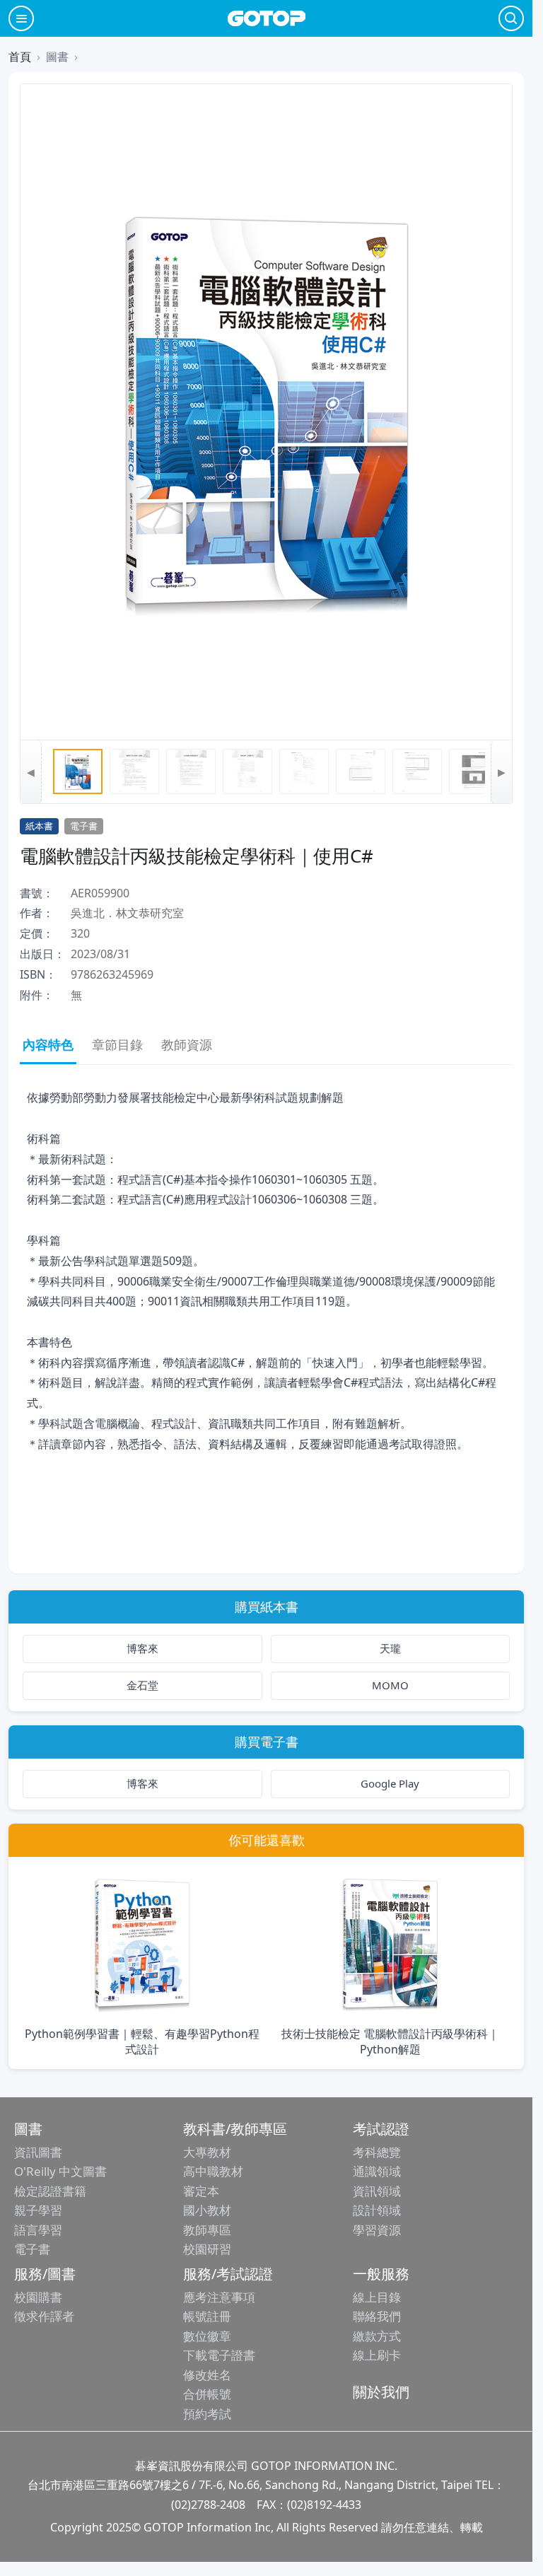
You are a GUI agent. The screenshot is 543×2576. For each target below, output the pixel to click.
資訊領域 (377, 2191)
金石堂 (142, 1685)
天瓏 (390, 1648)
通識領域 (377, 2171)
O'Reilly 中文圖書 (60, 2171)
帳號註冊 (207, 2316)
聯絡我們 (377, 2316)
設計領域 (377, 2210)
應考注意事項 (219, 2297)
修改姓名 (207, 2375)
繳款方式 (377, 2336)
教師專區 (207, 2230)
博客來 (142, 1648)
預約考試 (207, 2414)
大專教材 (207, 2152)
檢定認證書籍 (50, 2191)
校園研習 (207, 2249)
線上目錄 (377, 2297)
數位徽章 (207, 2336)
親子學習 (38, 2210)
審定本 (201, 2191)
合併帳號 (207, 2394)
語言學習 (38, 2230)
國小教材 (207, 2210)
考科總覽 (377, 2152)
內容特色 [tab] (48, 1044)
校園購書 (38, 2297)
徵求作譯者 (44, 2316)
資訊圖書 (38, 2152)
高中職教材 (213, 2171)
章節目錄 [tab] (117, 1044)
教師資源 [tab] (187, 1044)
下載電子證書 (219, 2355)
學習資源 (377, 2230)
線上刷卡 (377, 2355)
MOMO (390, 1685)
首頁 (20, 57)
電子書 (32, 2249)
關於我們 (381, 2392)
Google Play (390, 1783)
